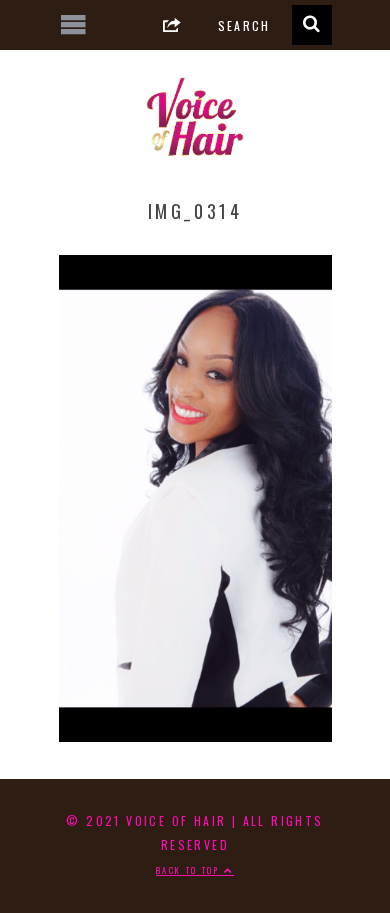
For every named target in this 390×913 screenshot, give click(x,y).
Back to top (190, 870)
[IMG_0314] (195, 734)
